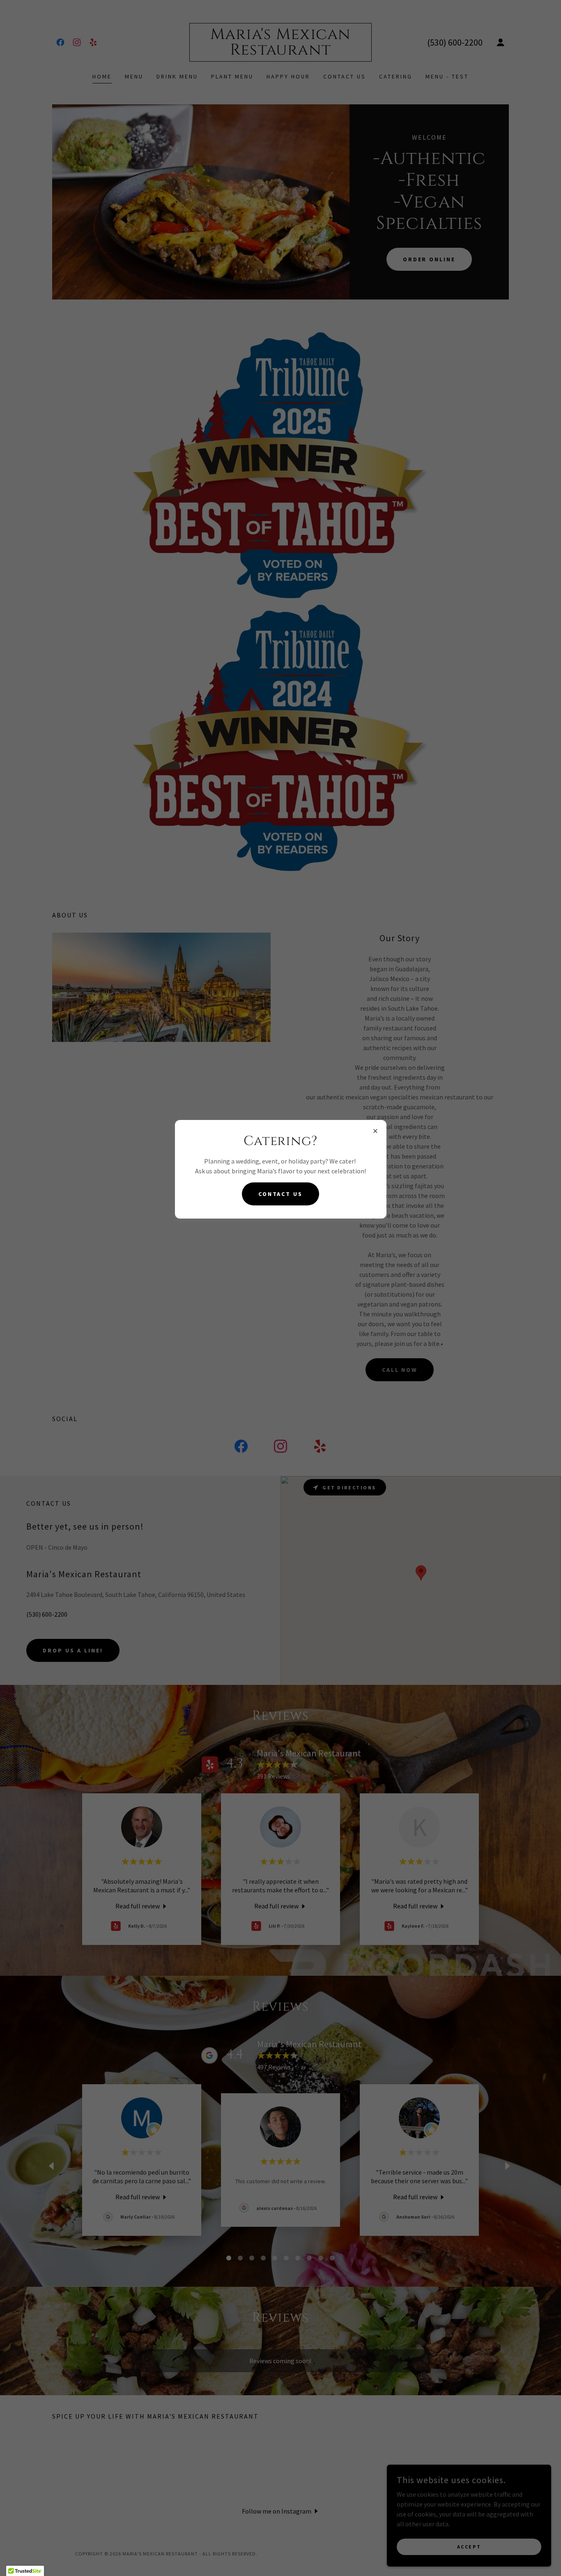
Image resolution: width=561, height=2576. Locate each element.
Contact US (281, 1194)
